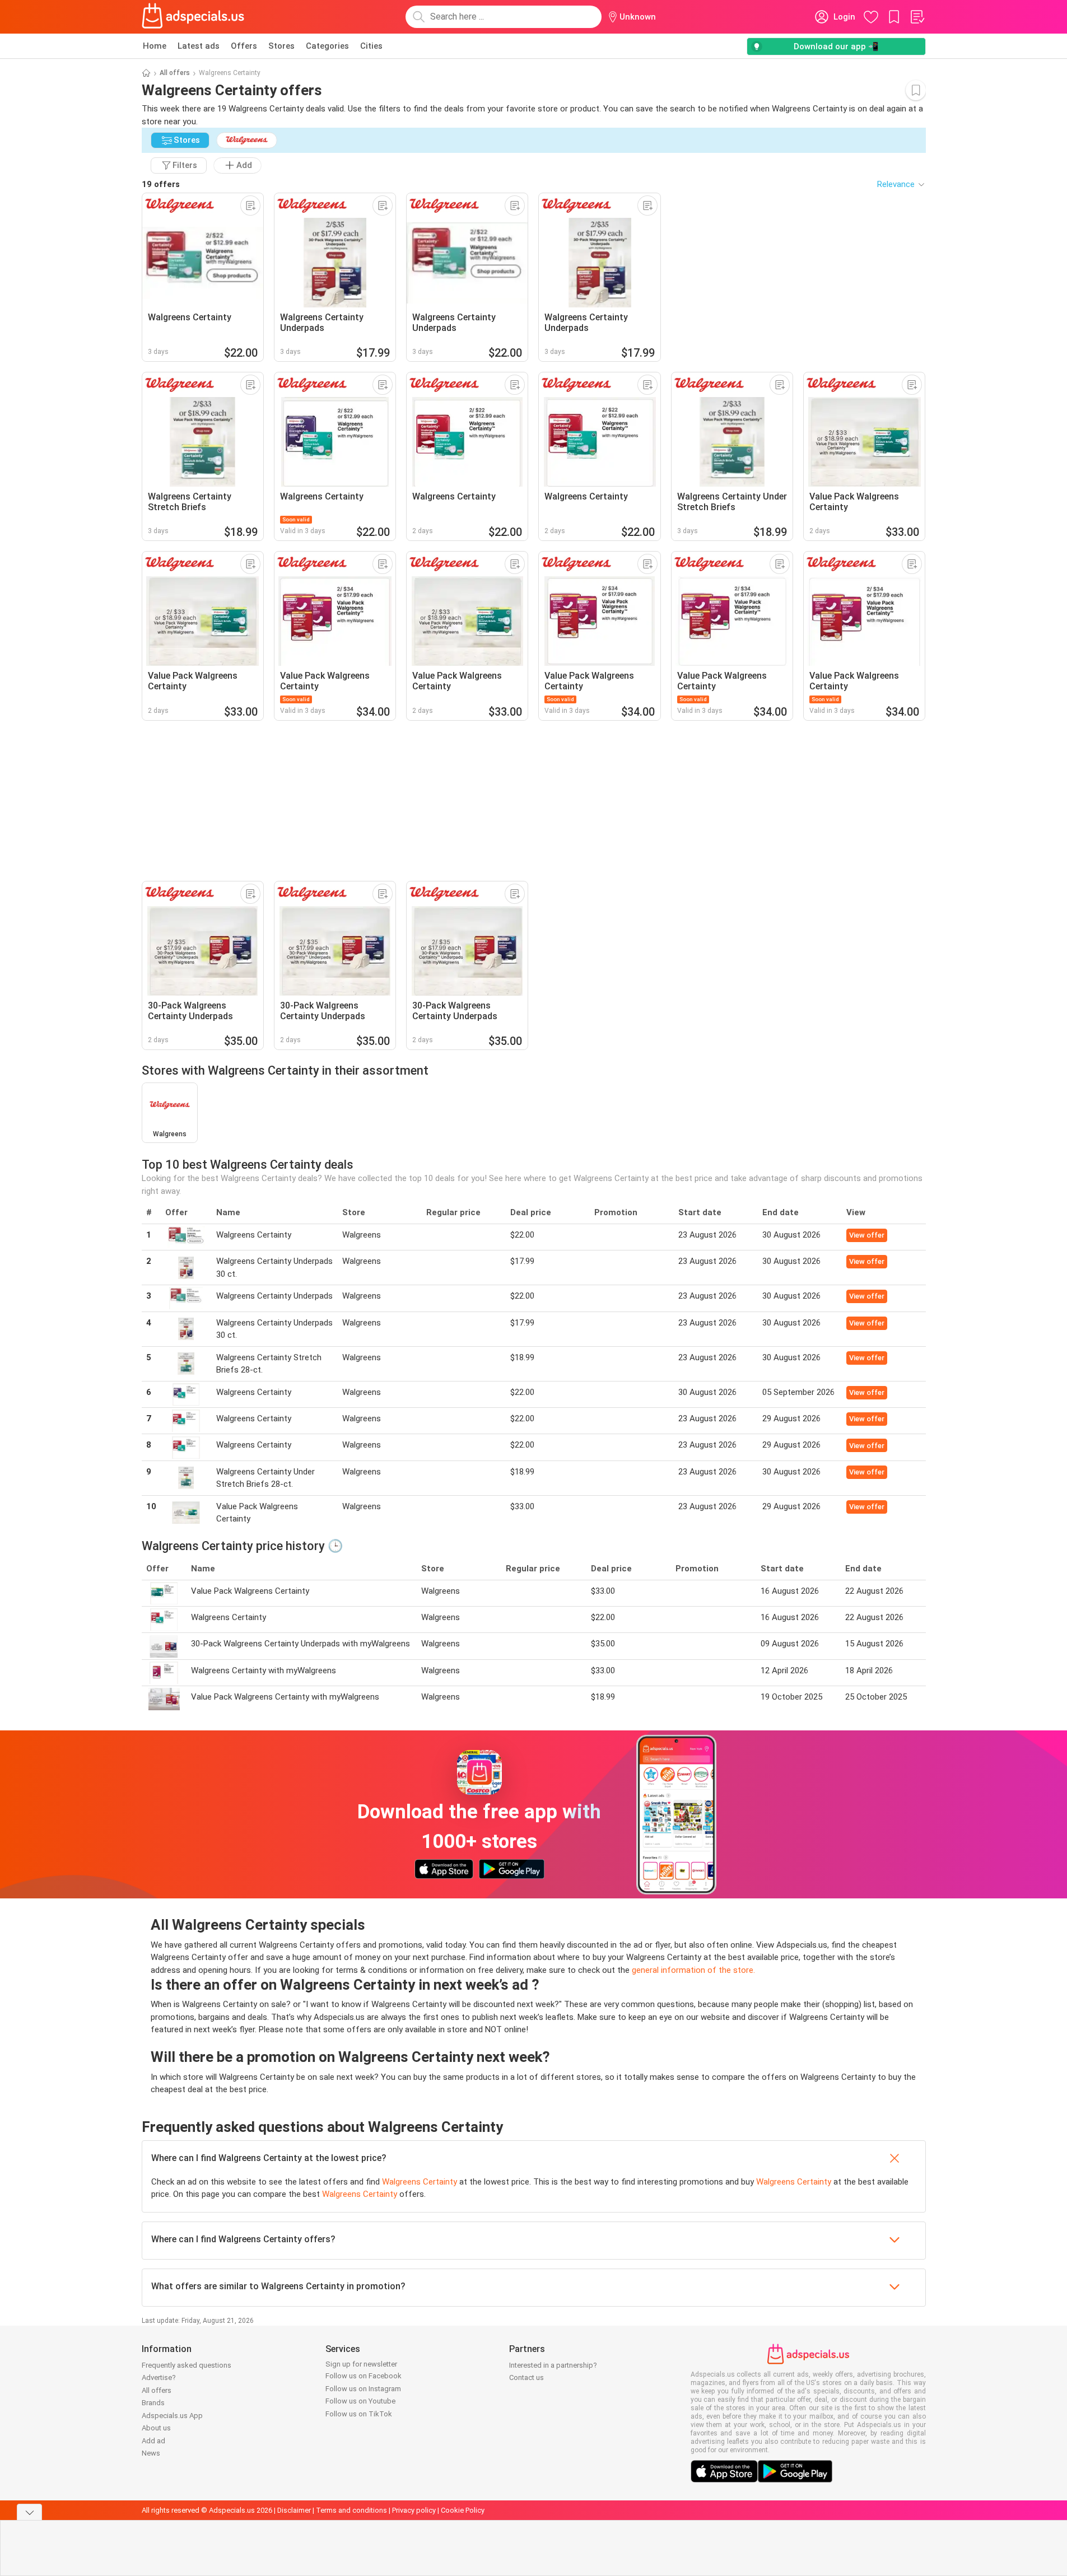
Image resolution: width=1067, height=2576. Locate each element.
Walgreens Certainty (420, 2182)
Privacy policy (414, 2510)
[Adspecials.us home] (193, 17)
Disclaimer (294, 2510)
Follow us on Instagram (363, 2389)
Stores (281, 46)
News (151, 2453)
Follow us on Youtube (360, 2401)
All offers (175, 73)
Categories (327, 46)
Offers (244, 46)
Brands (153, 2403)
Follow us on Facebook (364, 2376)
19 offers (161, 184)
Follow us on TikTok (359, 2414)
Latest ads (199, 46)
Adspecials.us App (172, 2416)
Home (155, 46)
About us (156, 2428)
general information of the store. (693, 1970)
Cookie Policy (463, 2510)
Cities (371, 46)
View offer (867, 1235)
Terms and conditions (351, 2510)
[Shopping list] (917, 17)
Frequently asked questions (187, 2365)
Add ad (153, 2441)
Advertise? (159, 2377)
